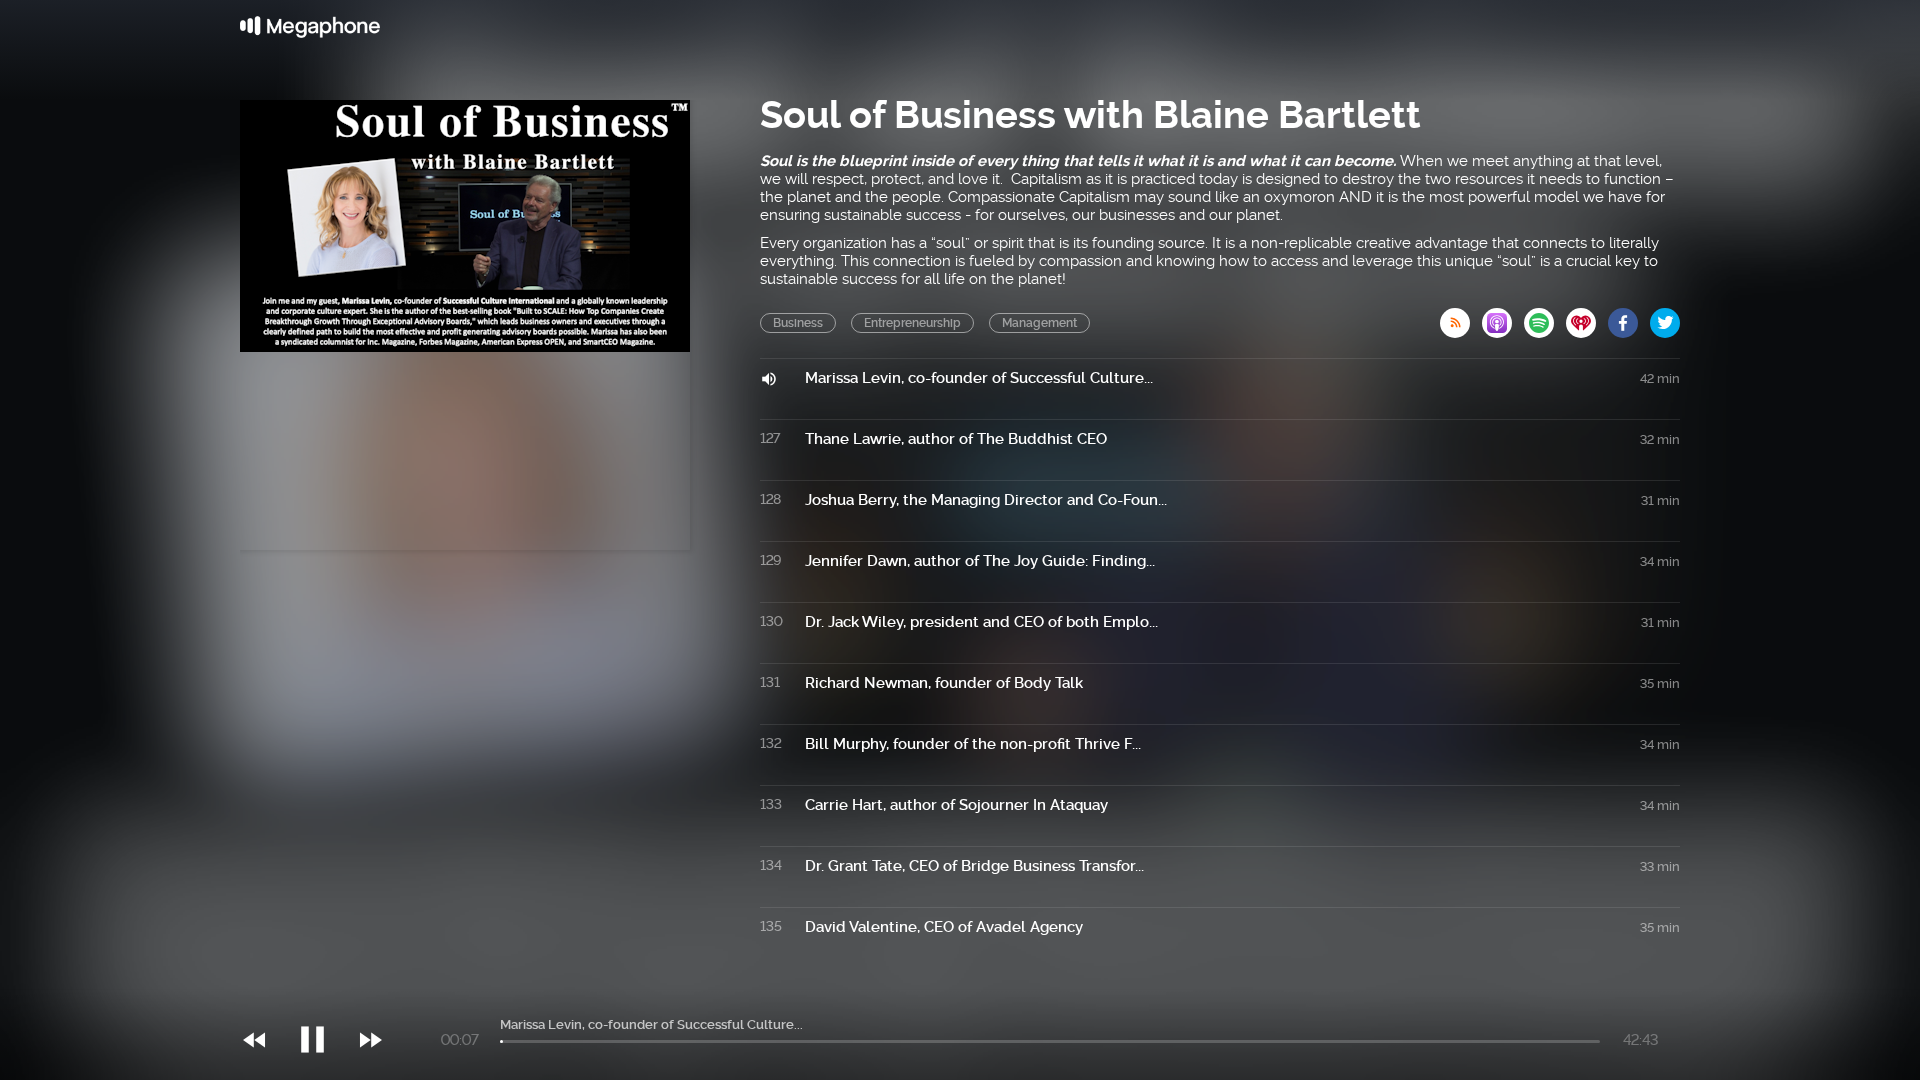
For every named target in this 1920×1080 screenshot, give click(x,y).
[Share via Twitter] (1665, 317)
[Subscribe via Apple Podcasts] (1503, 317)
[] (322, 999)
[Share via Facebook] (1629, 317)
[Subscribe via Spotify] (1545, 317)
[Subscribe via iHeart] (1587, 317)
